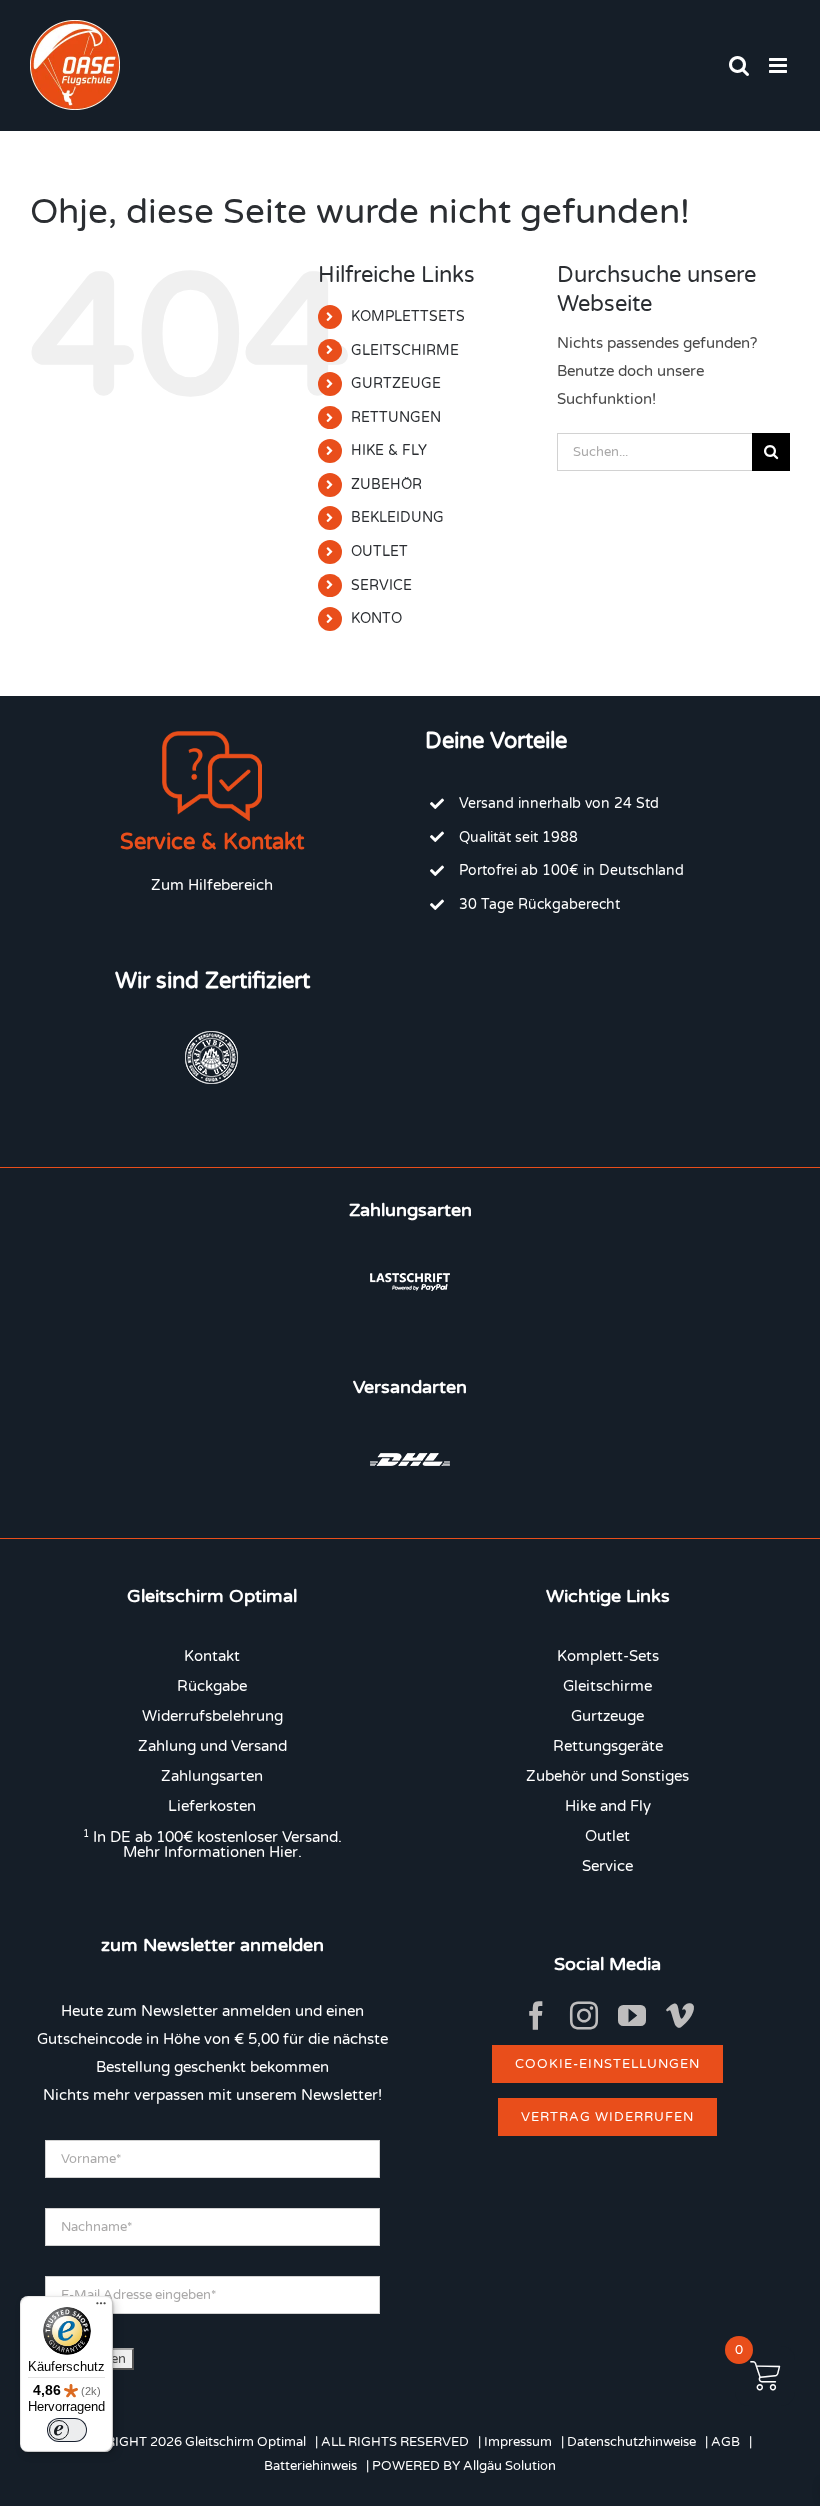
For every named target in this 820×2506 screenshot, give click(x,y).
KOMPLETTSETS (408, 316)
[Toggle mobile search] (739, 65)
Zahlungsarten (212, 1776)
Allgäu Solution (509, 2466)
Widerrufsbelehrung (212, 1716)
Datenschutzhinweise (631, 2442)
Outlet (607, 1836)
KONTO (376, 618)
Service (607, 1866)
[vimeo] (680, 2016)
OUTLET (379, 551)
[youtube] (632, 2016)
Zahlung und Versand (212, 1746)
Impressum (518, 2442)
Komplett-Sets (608, 1656)
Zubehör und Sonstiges (607, 1776)
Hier (283, 1852)
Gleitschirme (607, 1686)
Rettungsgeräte (608, 1746)
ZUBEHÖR (386, 484)
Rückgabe (212, 1686)
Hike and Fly (608, 1806)
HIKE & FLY (389, 450)
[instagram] (584, 2016)
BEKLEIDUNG (397, 517)
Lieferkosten (212, 1806)
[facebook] (536, 2016)
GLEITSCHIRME (405, 350)
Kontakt (212, 1656)
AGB (725, 2442)
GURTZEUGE (396, 383)
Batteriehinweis (310, 2466)
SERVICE (381, 585)
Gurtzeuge (607, 1716)
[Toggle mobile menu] (779, 65)
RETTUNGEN (396, 417)
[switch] (67, 2430)
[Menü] (101, 2308)
